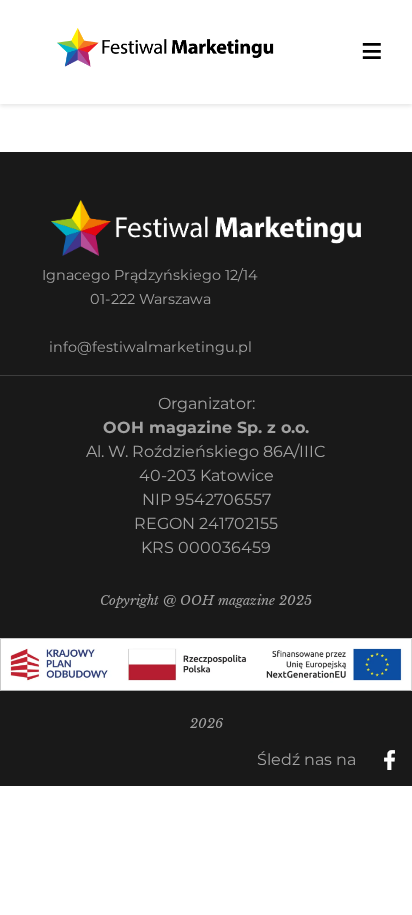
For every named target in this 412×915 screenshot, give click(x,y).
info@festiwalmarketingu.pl (150, 347)
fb (406, 753)
